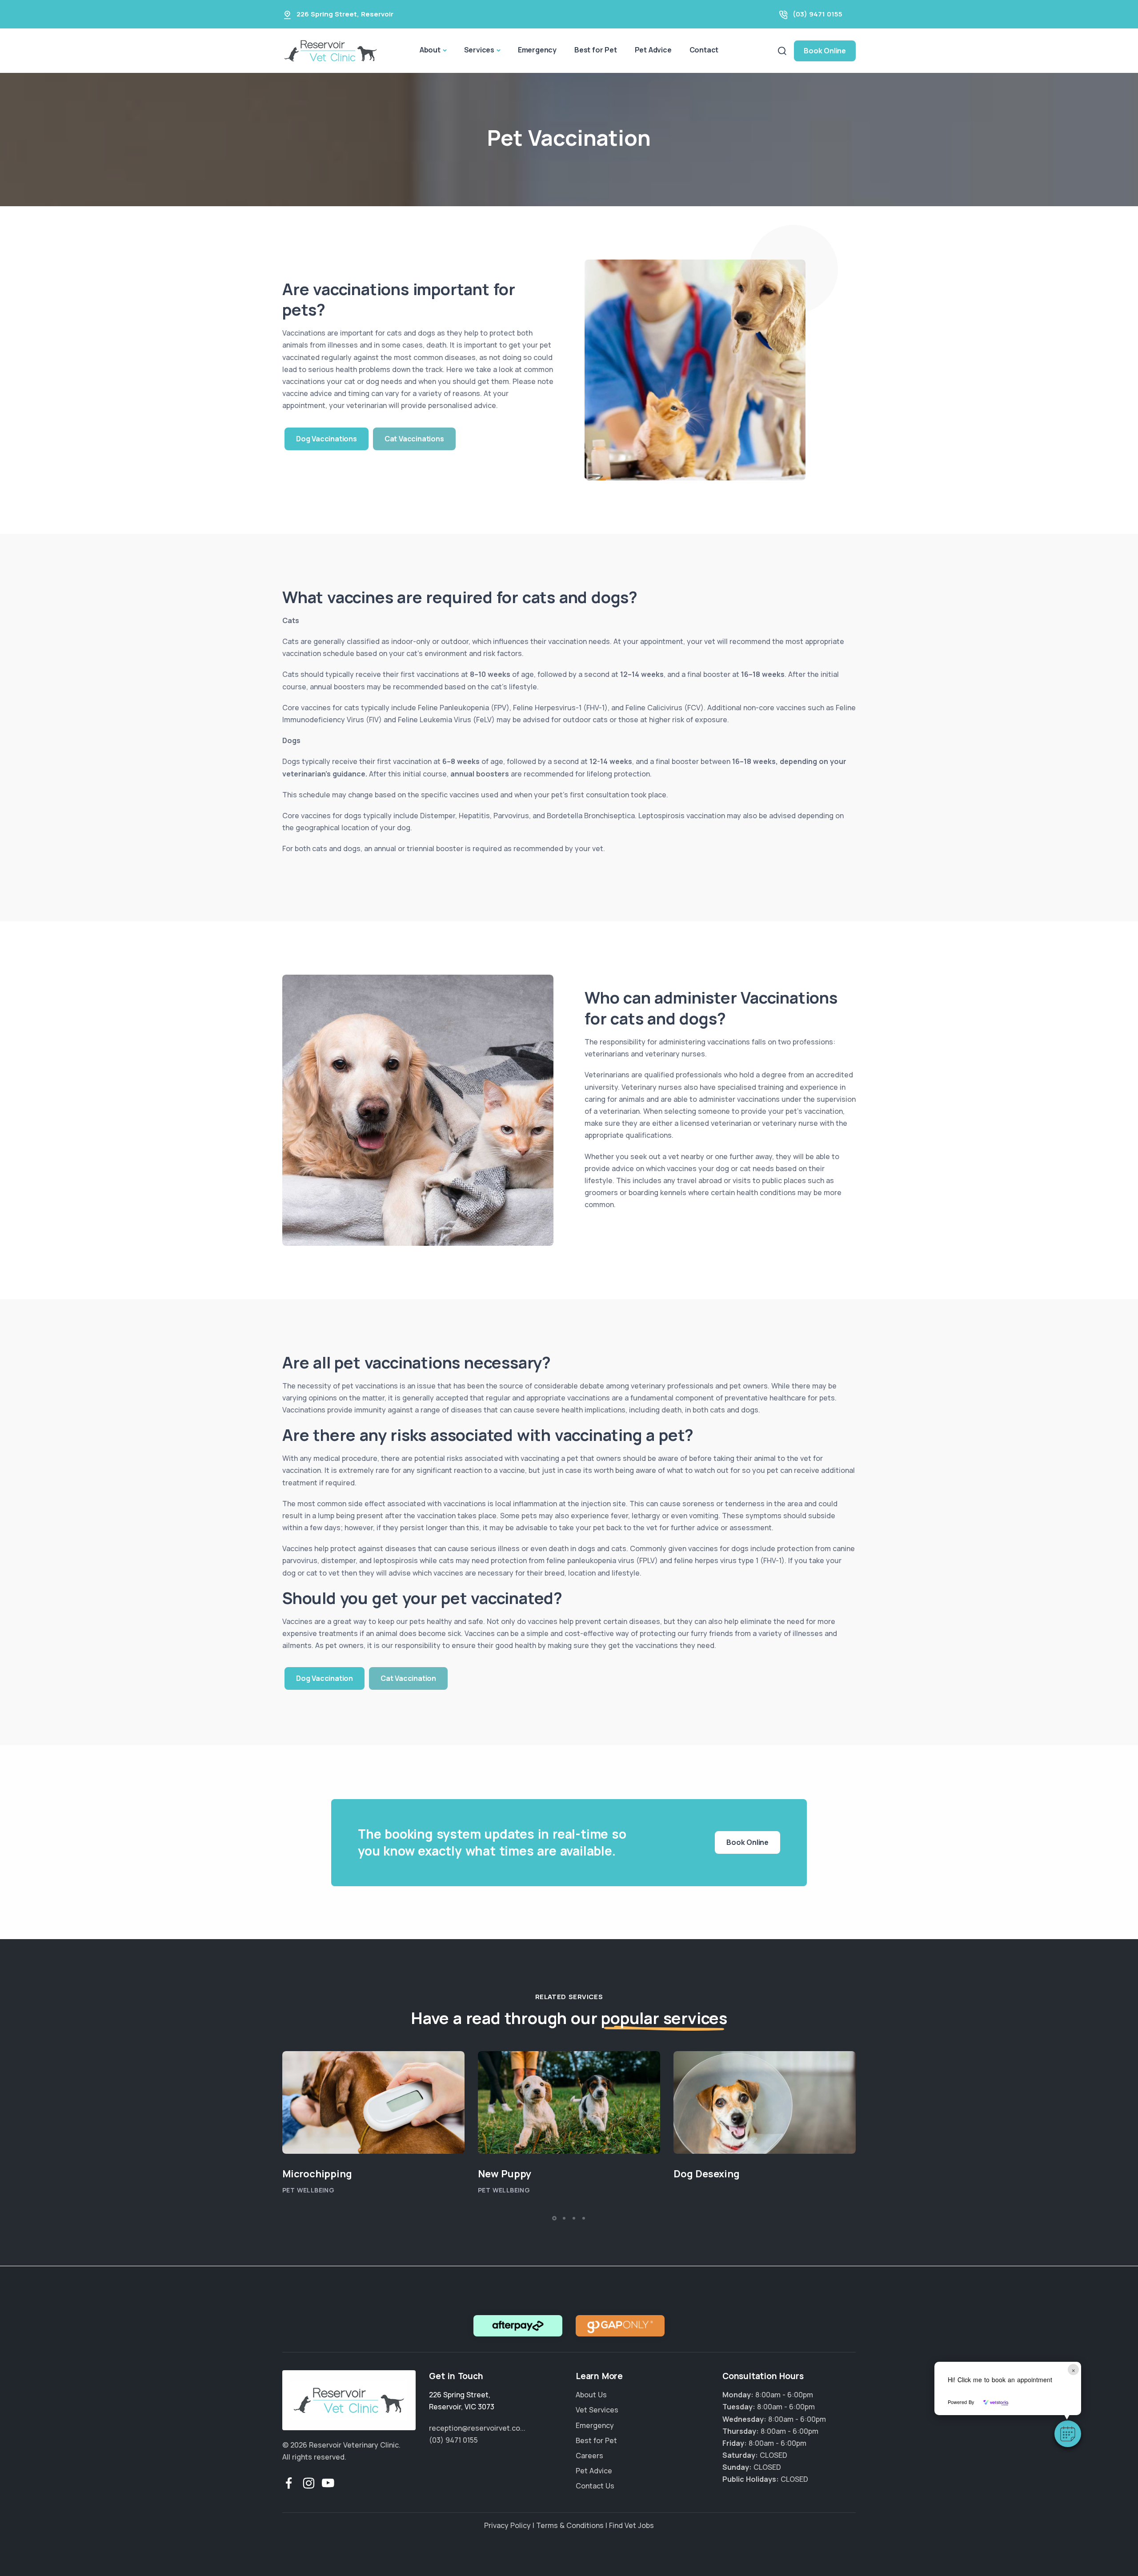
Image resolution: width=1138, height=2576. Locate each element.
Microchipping (317, 2174)
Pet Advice (653, 50)
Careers (589, 2456)
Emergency (537, 50)
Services (479, 50)
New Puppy (505, 2174)
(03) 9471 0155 (817, 14)
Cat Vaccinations (414, 439)
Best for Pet (596, 50)
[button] (1068, 2434)
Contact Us (595, 2486)
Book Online (825, 51)
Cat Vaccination (408, 1679)
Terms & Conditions (570, 2525)
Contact (704, 50)
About (430, 50)
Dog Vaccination (325, 1679)
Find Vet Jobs (631, 2525)
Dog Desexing (707, 2174)
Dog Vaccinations (327, 439)
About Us (591, 2395)
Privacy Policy (507, 2525)
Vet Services (597, 2410)
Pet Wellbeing (308, 2190)
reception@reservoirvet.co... (477, 2428)
